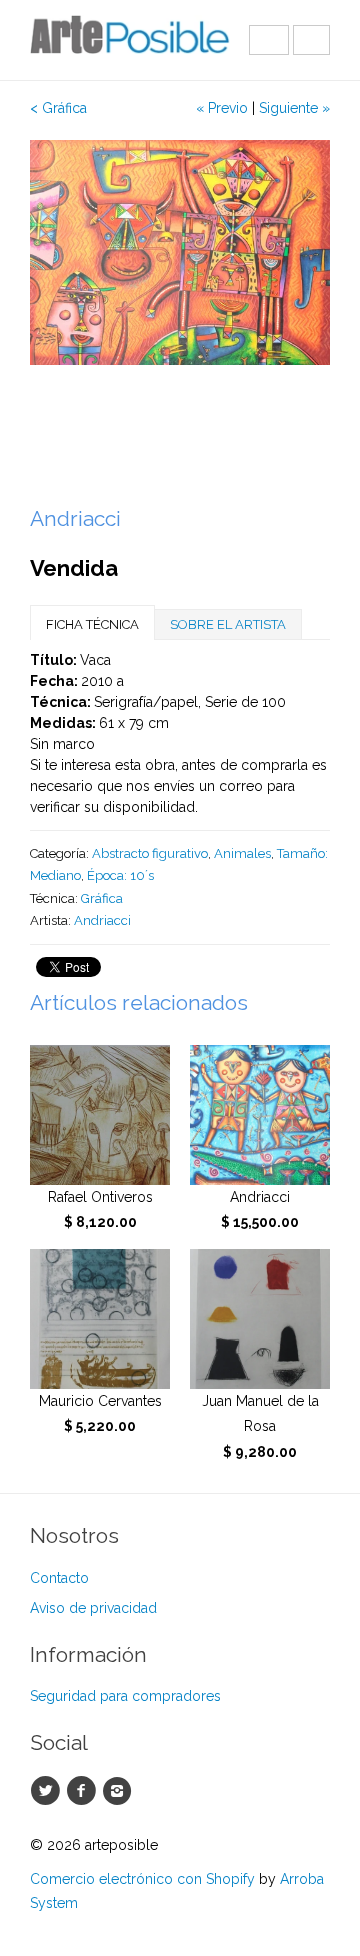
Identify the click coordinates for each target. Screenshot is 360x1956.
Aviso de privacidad (93, 1608)
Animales (242, 853)
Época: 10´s (120, 875)
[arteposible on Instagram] (120, 1791)
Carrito (311, 40)
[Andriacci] (260, 1115)
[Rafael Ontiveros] (100, 1115)
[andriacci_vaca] (180, 252)
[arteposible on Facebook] (84, 1791)
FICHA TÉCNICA (92, 624)
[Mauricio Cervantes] (100, 1319)
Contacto (59, 1578)
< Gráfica (58, 108)
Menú (269, 40)
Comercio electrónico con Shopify (142, 1879)
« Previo (222, 108)
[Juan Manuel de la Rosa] (260, 1319)
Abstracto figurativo (150, 853)
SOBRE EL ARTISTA (228, 624)
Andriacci (102, 920)
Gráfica (102, 898)
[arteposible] (130, 40)
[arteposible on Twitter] (48, 1791)
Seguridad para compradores (125, 1696)
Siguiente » (294, 108)
